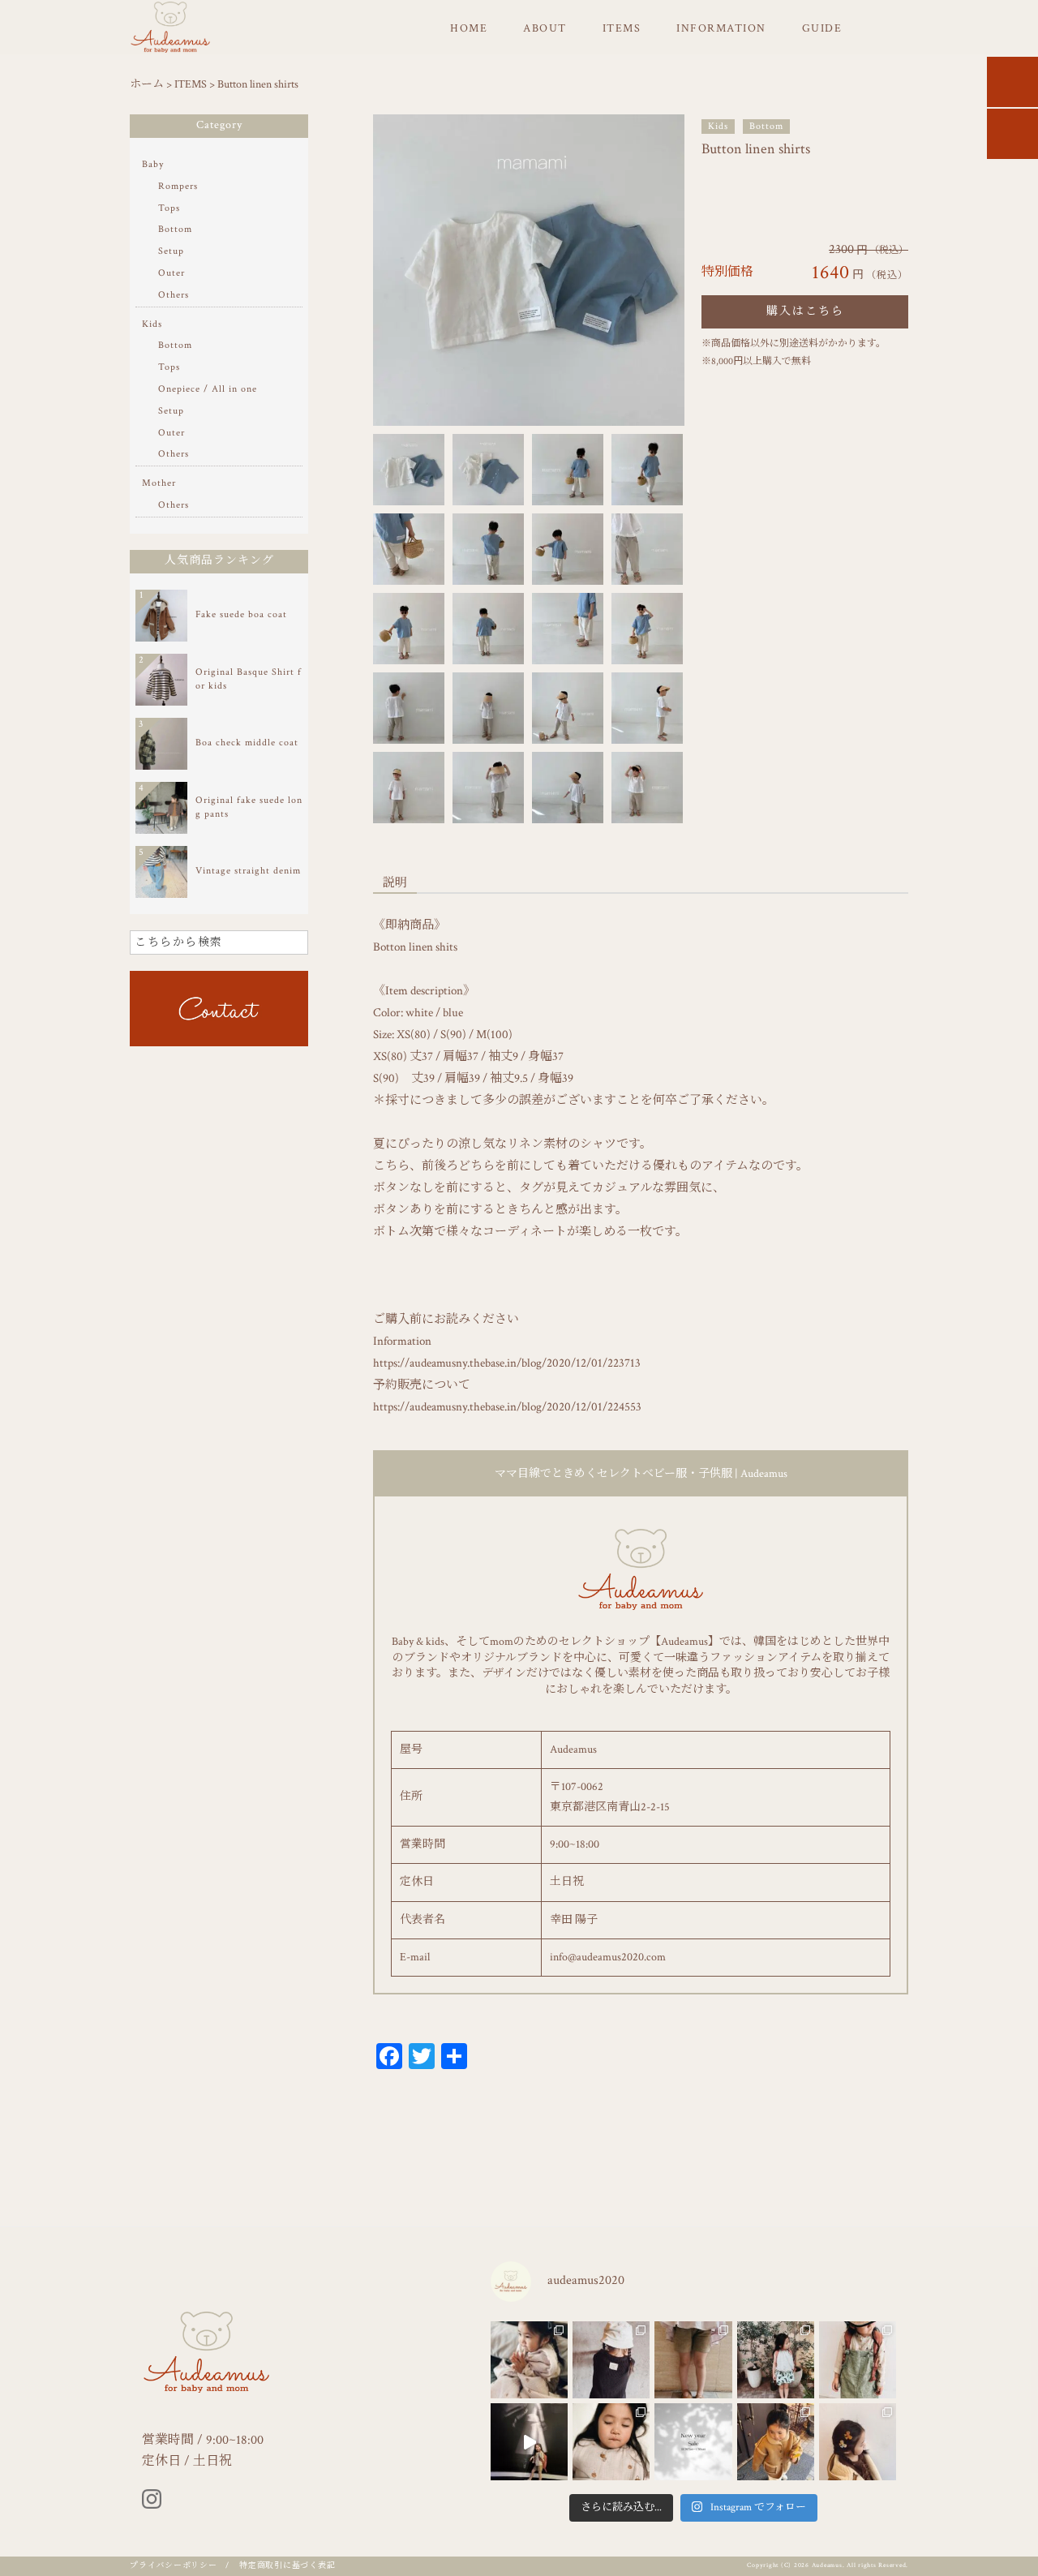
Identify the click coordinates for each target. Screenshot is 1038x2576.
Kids (718, 126)
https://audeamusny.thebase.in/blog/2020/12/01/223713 (507, 1363)
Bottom (766, 126)
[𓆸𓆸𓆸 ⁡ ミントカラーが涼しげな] (776, 2360)
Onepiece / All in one (208, 389)
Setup (171, 251)
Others (174, 295)
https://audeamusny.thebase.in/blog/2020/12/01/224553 (507, 1407)
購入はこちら (805, 311)
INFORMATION (721, 28)
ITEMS (622, 28)
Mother (159, 483)
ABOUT (545, 28)
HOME (469, 28)
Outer (172, 273)
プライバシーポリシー (174, 2566)
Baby (153, 164)
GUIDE (822, 28)
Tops (169, 208)
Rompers (178, 186)
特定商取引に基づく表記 (287, 2566)
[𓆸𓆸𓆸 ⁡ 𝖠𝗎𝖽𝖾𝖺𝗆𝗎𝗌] (529, 2360)
